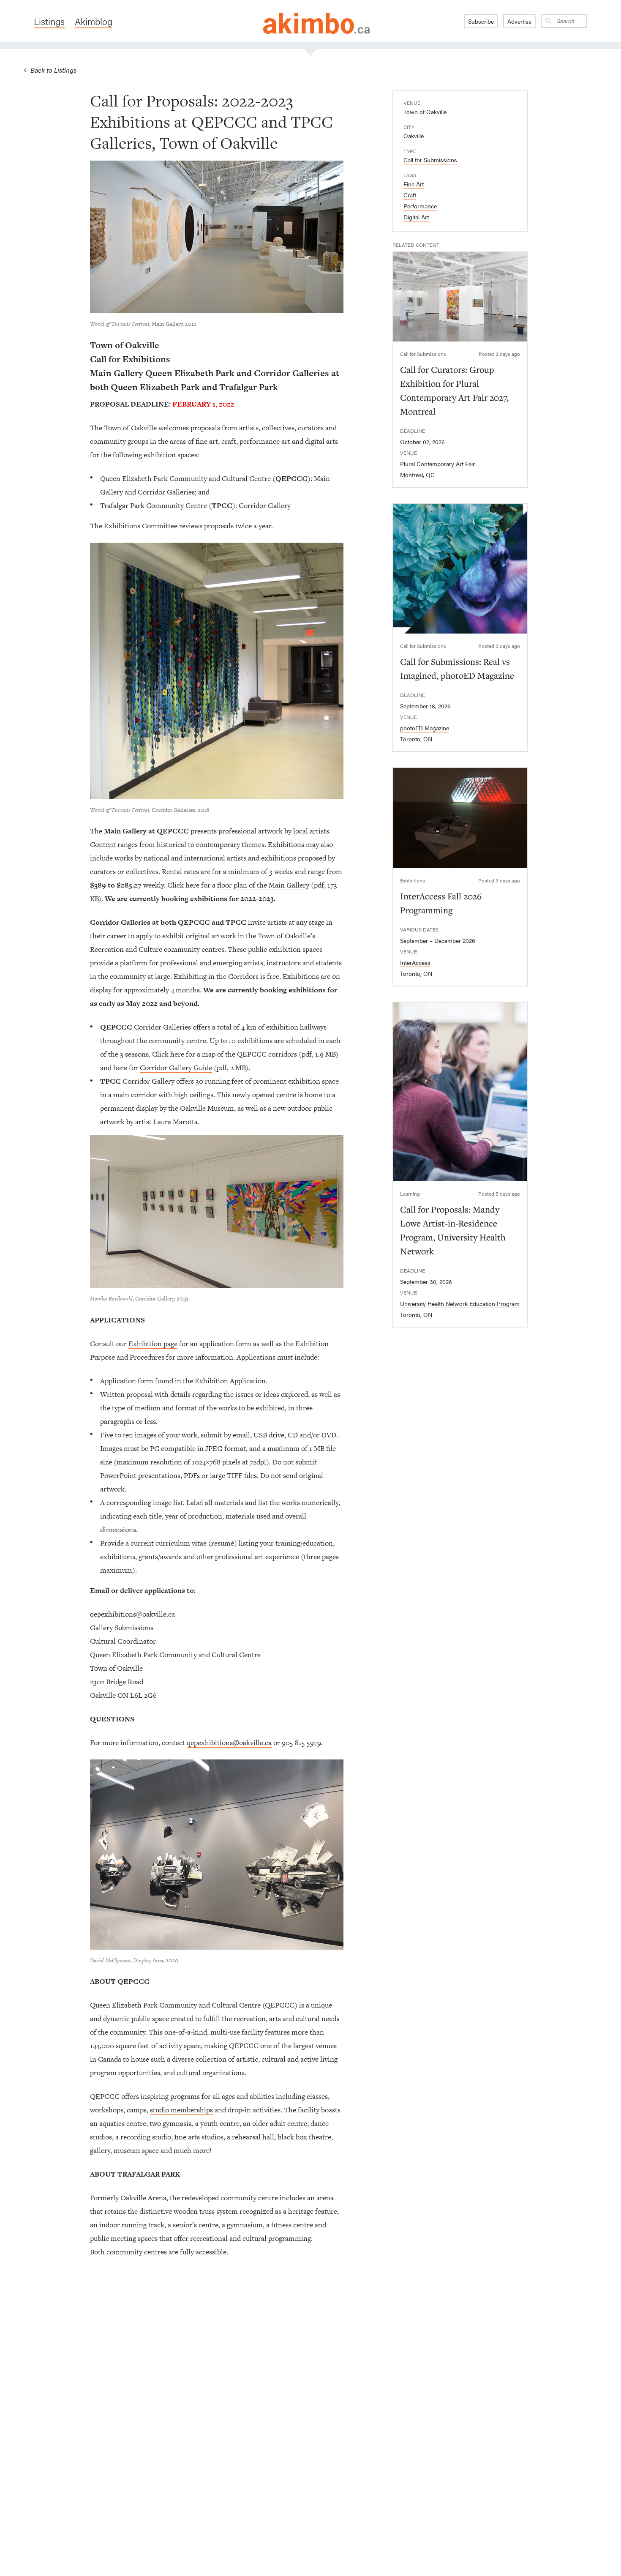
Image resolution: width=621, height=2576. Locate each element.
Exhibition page (153, 1344)
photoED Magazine (425, 728)
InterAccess (415, 962)
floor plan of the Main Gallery (263, 885)
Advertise (519, 21)
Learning (410, 1194)
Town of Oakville (425, 112)
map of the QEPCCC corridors (249, 1054)
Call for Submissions (430, 160)
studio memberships (181, 2110)
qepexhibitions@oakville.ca (132, 1614)
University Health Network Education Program (460, 1303)
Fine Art (414, 184)
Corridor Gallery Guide (176, 1068)
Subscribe (481, 21)
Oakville (414, 136)
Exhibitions (413, 880)
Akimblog (94, 21)
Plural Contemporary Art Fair (437, 464)
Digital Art (416, 217)
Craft (410, 195)
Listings (49, 21)
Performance (420, 206)
